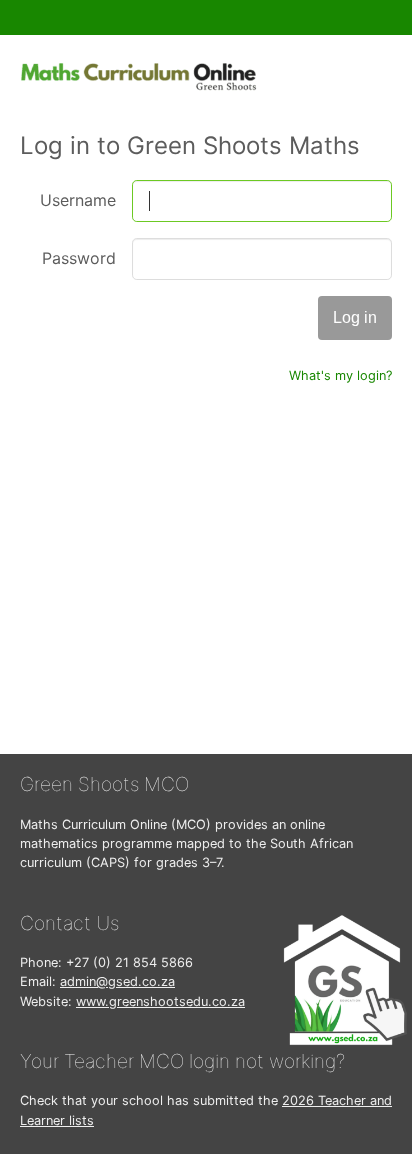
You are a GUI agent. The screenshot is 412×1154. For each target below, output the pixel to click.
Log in (355, 317)
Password (79, 258)
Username (78, 200)
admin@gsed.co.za (117, 981)
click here (349, 594)
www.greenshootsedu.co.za (160, 1001)
